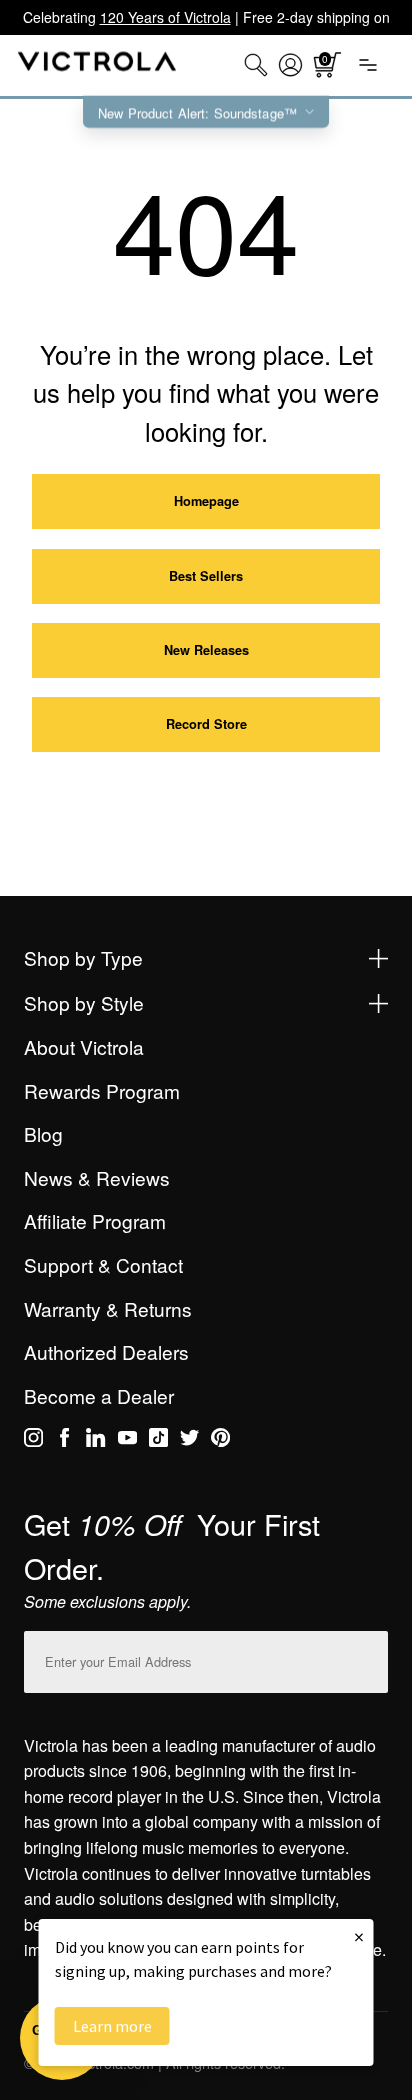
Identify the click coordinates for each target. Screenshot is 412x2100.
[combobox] (256, 65)
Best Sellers (206, 576)
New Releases (206, 650)
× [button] (359, 1936)
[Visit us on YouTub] (127, 1441)
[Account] (290, 65)
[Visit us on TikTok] (158, 1441)
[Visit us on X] (189, 1441)
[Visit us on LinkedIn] (95, 1441)
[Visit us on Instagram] (33, 1441)
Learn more (112, 2026)
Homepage (206, 501)
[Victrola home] (97, 65)
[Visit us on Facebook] (64, 1441)
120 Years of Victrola (165, 17)
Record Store (206, 724)
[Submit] (368, 1657)
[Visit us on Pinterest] (220, 1441)
